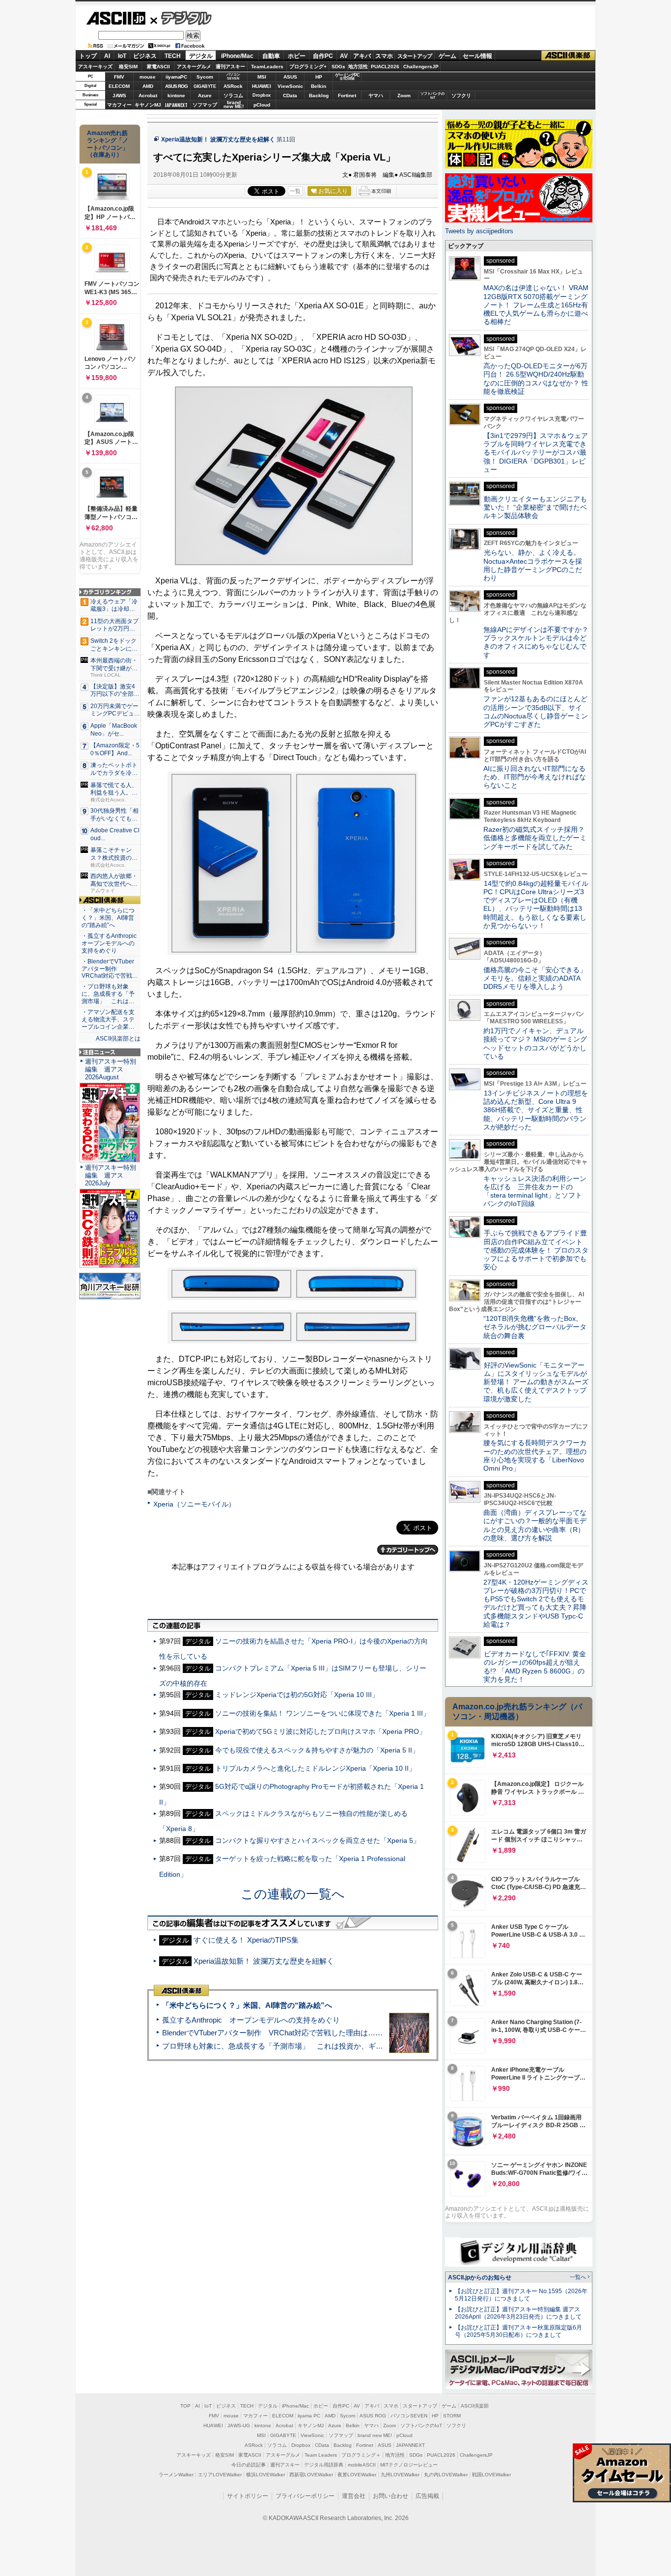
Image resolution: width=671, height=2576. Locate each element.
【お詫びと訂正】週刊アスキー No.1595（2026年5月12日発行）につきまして (521, 2295)
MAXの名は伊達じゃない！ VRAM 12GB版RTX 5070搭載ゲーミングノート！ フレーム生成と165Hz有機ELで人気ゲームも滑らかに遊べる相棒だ (536, 305)
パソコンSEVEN (233, 76)
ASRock (233, 86)
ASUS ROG (176, 86)
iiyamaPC (176, 77)
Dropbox (262, 95)
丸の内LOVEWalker (446, 2475)
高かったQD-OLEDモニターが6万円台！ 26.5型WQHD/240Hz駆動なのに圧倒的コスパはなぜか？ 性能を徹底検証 (536, 379)
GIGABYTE (205, 86)
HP (319, 77)
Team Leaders (321, 2455)
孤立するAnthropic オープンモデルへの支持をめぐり (251, 2020)
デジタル (181, 18)
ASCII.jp (116, 18)
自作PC (323, 56)
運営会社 (354, 2496)
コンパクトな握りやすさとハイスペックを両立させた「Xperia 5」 (318, 1840)
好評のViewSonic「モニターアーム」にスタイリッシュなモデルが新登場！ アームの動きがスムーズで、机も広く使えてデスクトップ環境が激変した (536, 1382)
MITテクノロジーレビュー (409, 2465)
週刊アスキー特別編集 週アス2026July (111, 1175)
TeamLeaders (267, 67)
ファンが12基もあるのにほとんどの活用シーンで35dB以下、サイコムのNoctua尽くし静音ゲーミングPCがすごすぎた (536, 712)
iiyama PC (309, 2416)
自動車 (271, 56)
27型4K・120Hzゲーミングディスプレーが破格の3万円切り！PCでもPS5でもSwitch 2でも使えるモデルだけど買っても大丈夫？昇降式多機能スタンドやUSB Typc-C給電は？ (536, 1603)
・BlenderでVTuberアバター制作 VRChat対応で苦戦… (110, 969)
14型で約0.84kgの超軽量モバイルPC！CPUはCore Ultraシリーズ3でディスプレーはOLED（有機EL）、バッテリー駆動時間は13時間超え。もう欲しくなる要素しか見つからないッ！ (536, 904)
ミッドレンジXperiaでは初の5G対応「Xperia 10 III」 (297, 1695)
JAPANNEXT (176, 105)
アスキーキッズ (95, 67)
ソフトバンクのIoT (433, 96)
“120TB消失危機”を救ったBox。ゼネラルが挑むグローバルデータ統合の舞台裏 (535, 1327)
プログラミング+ (308, 67)
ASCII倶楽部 (568, 56)
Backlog (319, 96)
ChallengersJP (421, 67)
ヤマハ (376, 96)
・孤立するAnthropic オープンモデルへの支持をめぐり (110, 943)
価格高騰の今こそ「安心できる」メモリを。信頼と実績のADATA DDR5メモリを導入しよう (535, 978)
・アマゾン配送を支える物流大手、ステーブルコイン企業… (108, 1019)
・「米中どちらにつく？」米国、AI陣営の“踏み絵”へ (108, 918)
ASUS (290, 77)
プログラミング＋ (361, 2455)
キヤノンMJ (148, 105)
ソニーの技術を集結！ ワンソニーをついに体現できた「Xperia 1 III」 (322, 1713)
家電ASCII (158, 67)
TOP (185, 2406)
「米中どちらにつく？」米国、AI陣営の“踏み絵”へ (247, 2005)
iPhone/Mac (237, 56)
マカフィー (119, 105)
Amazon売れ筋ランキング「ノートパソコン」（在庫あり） (108, 144)
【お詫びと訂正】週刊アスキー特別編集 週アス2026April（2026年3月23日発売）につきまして (518, 2313)
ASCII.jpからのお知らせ (480, 2277)
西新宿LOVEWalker (311, 2475)
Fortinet (347, 96)
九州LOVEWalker (400, 2475)
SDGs (338, 67)
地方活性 (358, 67)
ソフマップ (205, 105)
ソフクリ (461, 96)
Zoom (404, 96)
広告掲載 (427, 2496)
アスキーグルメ (194, 67)
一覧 (295, 191)
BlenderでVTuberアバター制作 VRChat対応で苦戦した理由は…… (272, 2033)
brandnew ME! (234, 105)
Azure (205, 96)
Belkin (319, 86)
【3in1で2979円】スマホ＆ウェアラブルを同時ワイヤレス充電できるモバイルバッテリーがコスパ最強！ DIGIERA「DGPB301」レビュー (536, 452)
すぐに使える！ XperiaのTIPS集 (246, 1940)
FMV (119, 77)
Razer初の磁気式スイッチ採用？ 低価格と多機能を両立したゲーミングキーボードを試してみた (537, 838)
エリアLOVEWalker (220, 2475)
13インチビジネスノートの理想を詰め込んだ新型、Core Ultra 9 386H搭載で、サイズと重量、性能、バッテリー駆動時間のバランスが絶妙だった (536, 1110)
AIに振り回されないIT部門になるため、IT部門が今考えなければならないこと (535, 777)
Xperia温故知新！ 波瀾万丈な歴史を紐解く (218, 139)
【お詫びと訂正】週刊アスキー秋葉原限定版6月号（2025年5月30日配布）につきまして (518, 2331)
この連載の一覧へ (293, 1894)
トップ (88, 56)
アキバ (362, 56)
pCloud (262, 105)
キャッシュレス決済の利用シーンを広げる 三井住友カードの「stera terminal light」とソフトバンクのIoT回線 (535, 1191)
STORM (452, 2416)
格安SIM (128, 67)
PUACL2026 (385, 67)
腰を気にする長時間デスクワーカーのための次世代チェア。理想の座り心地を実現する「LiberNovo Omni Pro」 (535, 1455)
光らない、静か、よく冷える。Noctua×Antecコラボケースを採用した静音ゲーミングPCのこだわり (533, 565)
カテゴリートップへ (408, 1550)
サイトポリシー (248, 2496)
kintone (176, 96)
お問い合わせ (391, 2496)
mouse (148, 77)
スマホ (384, 56)
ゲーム (447, 56)
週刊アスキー (230, 67)
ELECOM (119, 86)
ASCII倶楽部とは (118, 1039)
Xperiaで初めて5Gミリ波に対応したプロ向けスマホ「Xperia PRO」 (321, 1731)
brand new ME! (375, 2435)
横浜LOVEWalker (266, 2475)
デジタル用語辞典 (324, 2465)
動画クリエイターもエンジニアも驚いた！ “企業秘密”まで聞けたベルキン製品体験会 (535, 507)
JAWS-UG (239, 2425)
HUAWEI (262, 86)
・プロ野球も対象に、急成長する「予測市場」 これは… (108, 994)
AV (344, 56)
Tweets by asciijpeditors (479, 231)
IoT (122, 56)
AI (107, 56)
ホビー (297, 56)
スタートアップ (415, 56)
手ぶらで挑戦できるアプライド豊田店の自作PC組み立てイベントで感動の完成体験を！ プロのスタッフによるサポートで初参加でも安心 (536, 1250)
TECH (173, 56)
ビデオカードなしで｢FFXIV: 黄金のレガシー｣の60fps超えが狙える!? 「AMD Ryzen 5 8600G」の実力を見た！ (535, 1667)
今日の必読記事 (249, 2465)
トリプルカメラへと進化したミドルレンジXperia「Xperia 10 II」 (315, 1768)
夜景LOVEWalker (357, 2475)
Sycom (205, 77)
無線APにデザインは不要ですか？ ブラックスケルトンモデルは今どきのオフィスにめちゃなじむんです (539, 642)
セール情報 (477, 56)
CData (290, 96)
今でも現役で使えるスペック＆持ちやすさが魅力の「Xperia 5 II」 (317, 1750)
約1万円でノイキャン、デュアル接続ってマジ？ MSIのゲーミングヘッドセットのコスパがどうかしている (535, 1043)
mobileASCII (362, 2465)
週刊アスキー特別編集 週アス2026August (111, 1069)
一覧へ (578, 2277)
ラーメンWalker (176, 2475)
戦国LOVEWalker (491, 2475)
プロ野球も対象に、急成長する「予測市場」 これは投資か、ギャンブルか (287, 2046)
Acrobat (148, 96)
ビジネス (145, 56)
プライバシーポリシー (305, 2496)
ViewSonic (290, 86)
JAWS (119, 96)
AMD (148, 86)
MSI (262, 77)
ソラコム (233, 96)
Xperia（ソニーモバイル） (194, 1504)
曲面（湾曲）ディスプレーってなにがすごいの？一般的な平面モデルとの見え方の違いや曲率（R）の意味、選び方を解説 (535, 1525)
